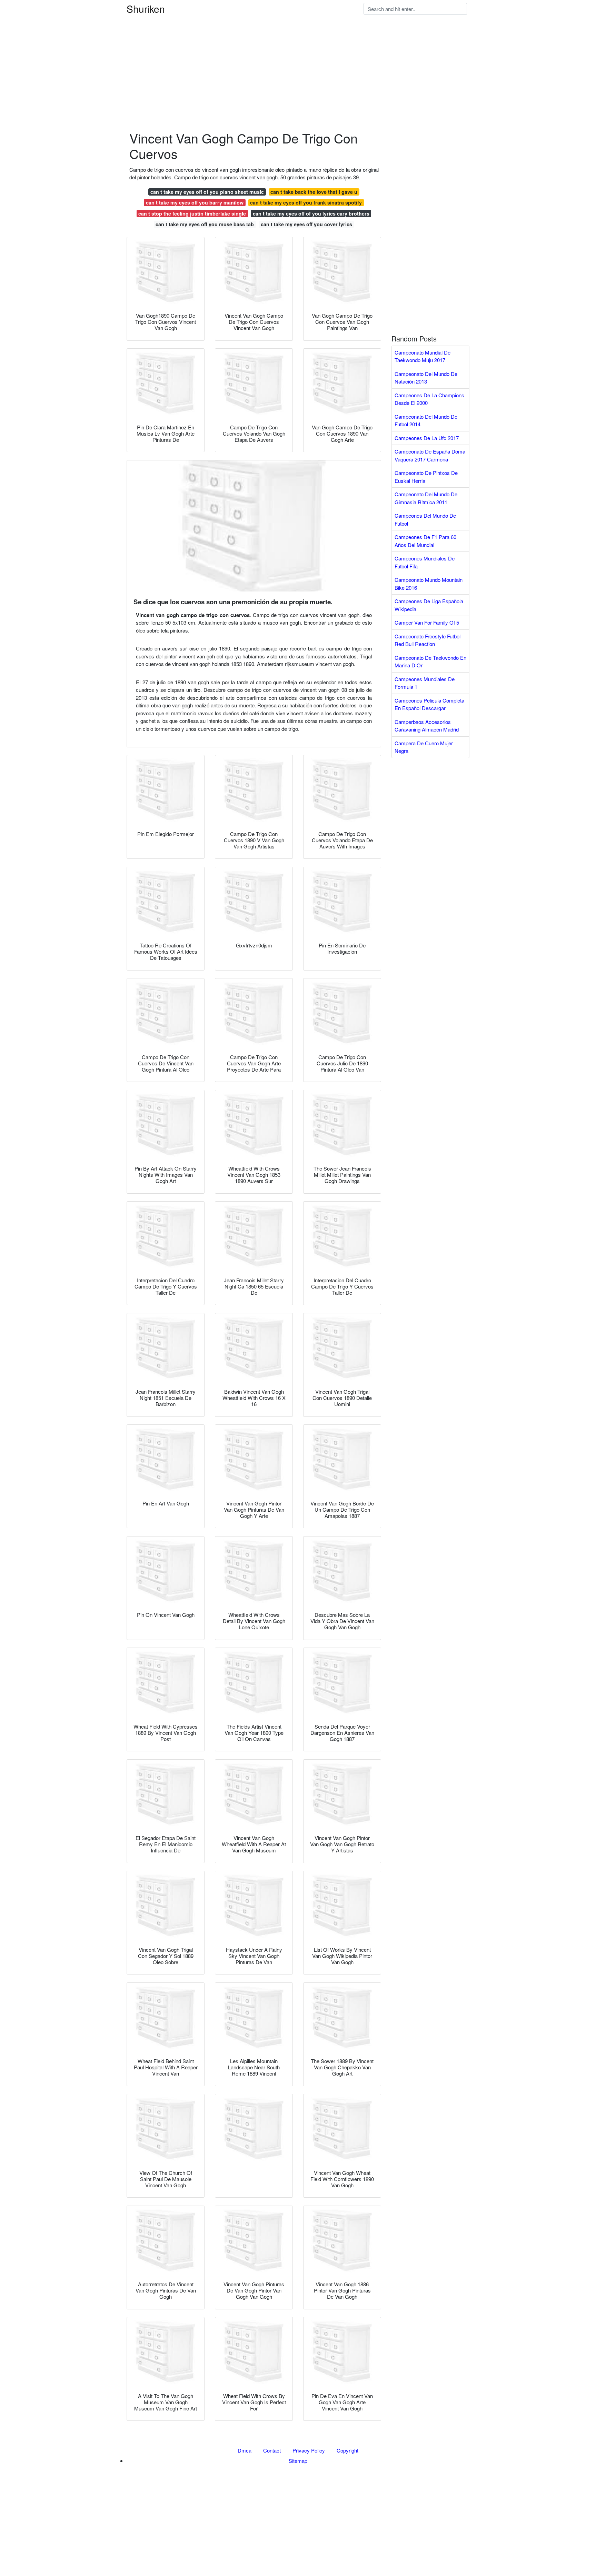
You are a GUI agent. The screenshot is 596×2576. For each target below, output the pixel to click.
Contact (272, 2450)
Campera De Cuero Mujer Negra (424, 747)
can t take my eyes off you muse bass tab (205, 224)
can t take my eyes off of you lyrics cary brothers (311, 213)
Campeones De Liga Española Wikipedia (429, 605)
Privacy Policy (309, 2450)
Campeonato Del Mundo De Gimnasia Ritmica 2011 (426, 498)
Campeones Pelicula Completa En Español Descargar (429, 704)
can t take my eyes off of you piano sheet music (207, 192)
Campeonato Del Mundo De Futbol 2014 (426, 420)
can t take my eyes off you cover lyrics (306, 224)
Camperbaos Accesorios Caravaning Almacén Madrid (427, 726)
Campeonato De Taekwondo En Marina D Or (430, 662)
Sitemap (298, 2461)
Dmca (245, 2450)
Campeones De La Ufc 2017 (427, 438)
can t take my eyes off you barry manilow (195, 202)
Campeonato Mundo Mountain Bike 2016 (429, 584)
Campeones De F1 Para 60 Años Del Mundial (425, 541)
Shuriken (146, 9)
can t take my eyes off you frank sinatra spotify (306, 202)
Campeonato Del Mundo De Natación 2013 (426, 378)
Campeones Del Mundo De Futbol (425, 519)
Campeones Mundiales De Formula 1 (425, 683)
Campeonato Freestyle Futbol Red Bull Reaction (428, 640)
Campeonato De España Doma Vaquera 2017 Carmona (430, 455)
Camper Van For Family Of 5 (427, 622)
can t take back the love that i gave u (314, 192)
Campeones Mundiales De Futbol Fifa (425, 562)
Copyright (347, 2450)
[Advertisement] (207, 48)
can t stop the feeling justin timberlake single (192, 213)
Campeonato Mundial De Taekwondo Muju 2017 (423, 356)
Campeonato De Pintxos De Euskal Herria (426, 477)
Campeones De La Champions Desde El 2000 (429, 399)
